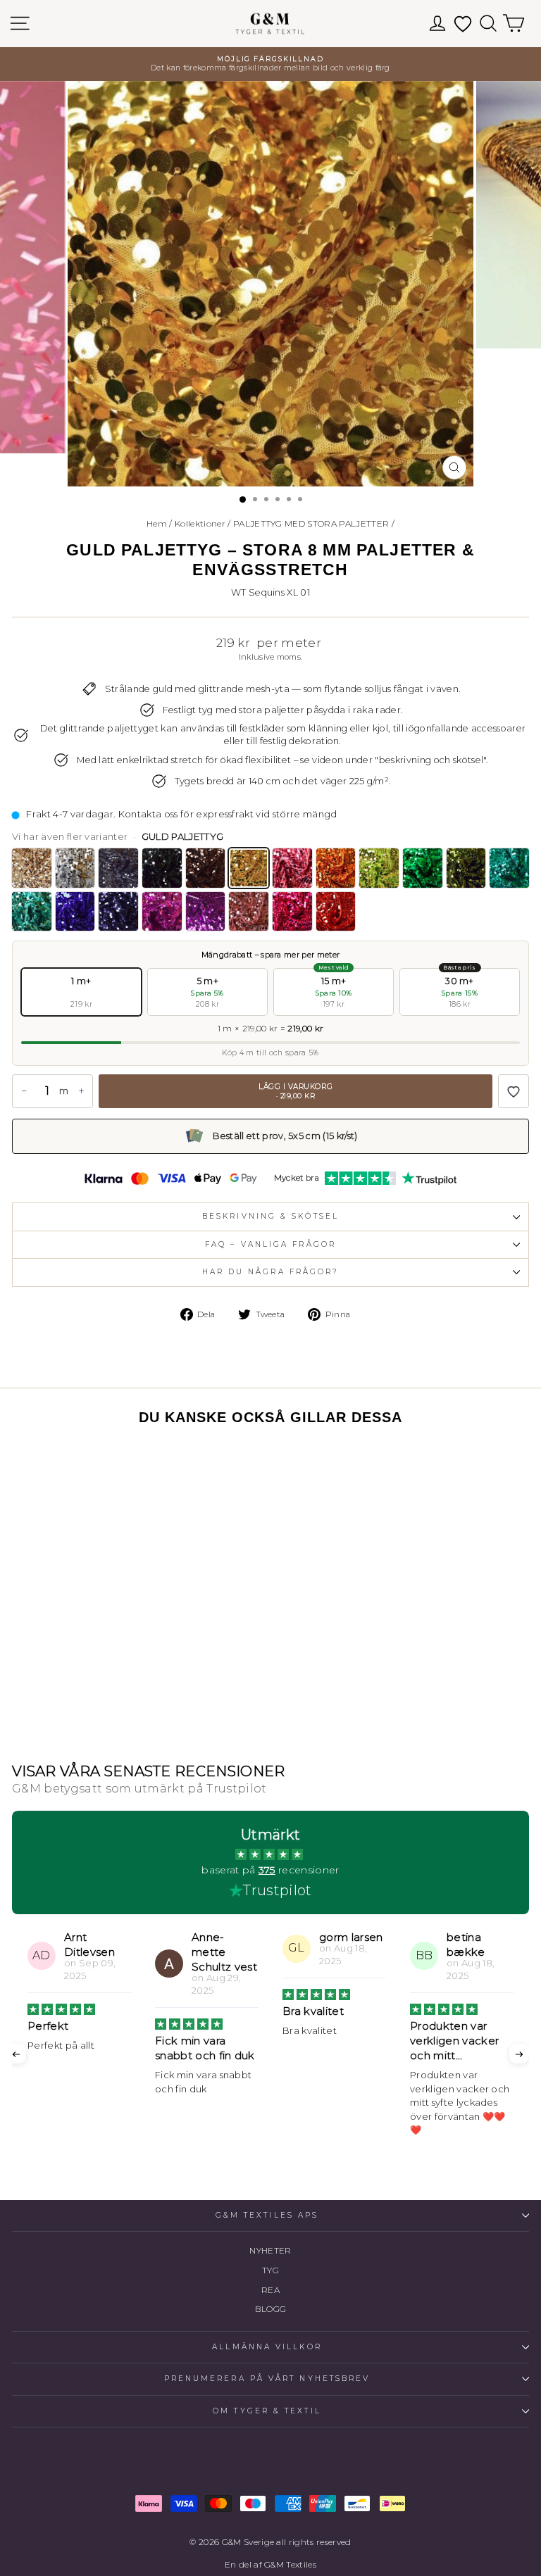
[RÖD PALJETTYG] (336, 912)
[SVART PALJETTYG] (162, 868)
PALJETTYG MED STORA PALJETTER (311, 523)
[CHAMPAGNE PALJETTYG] (32, 868)
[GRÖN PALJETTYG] (423, 868)
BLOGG (271, 2309)
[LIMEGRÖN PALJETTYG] (379, 868)
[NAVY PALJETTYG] (118, 912)
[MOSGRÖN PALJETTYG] (466, 868)
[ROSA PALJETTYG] (249, 912)
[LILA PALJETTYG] (206, 912)
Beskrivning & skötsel (270, 1216)
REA (270, 2290)
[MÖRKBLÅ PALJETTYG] (75, 912)
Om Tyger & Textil (267, 2411)
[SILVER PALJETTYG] (75, 868)
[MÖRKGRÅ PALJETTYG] (118, 868)
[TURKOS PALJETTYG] (509, 868)
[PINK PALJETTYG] (292, 912)
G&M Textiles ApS (267, 2215)
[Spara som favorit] (514, 1091)
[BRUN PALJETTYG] (206, 868)
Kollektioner (200, 523)
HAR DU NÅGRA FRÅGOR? (271, 1272)
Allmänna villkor (267, 2347)
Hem (157, 523)
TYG (270, 2270)
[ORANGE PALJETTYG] (336, 868)
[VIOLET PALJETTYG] (162, 912)
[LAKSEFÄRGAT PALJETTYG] (292, 868)
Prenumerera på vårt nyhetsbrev (267, 2379)
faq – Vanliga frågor (270, 1244)
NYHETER (270, 2250)
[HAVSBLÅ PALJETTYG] (32, 912)
